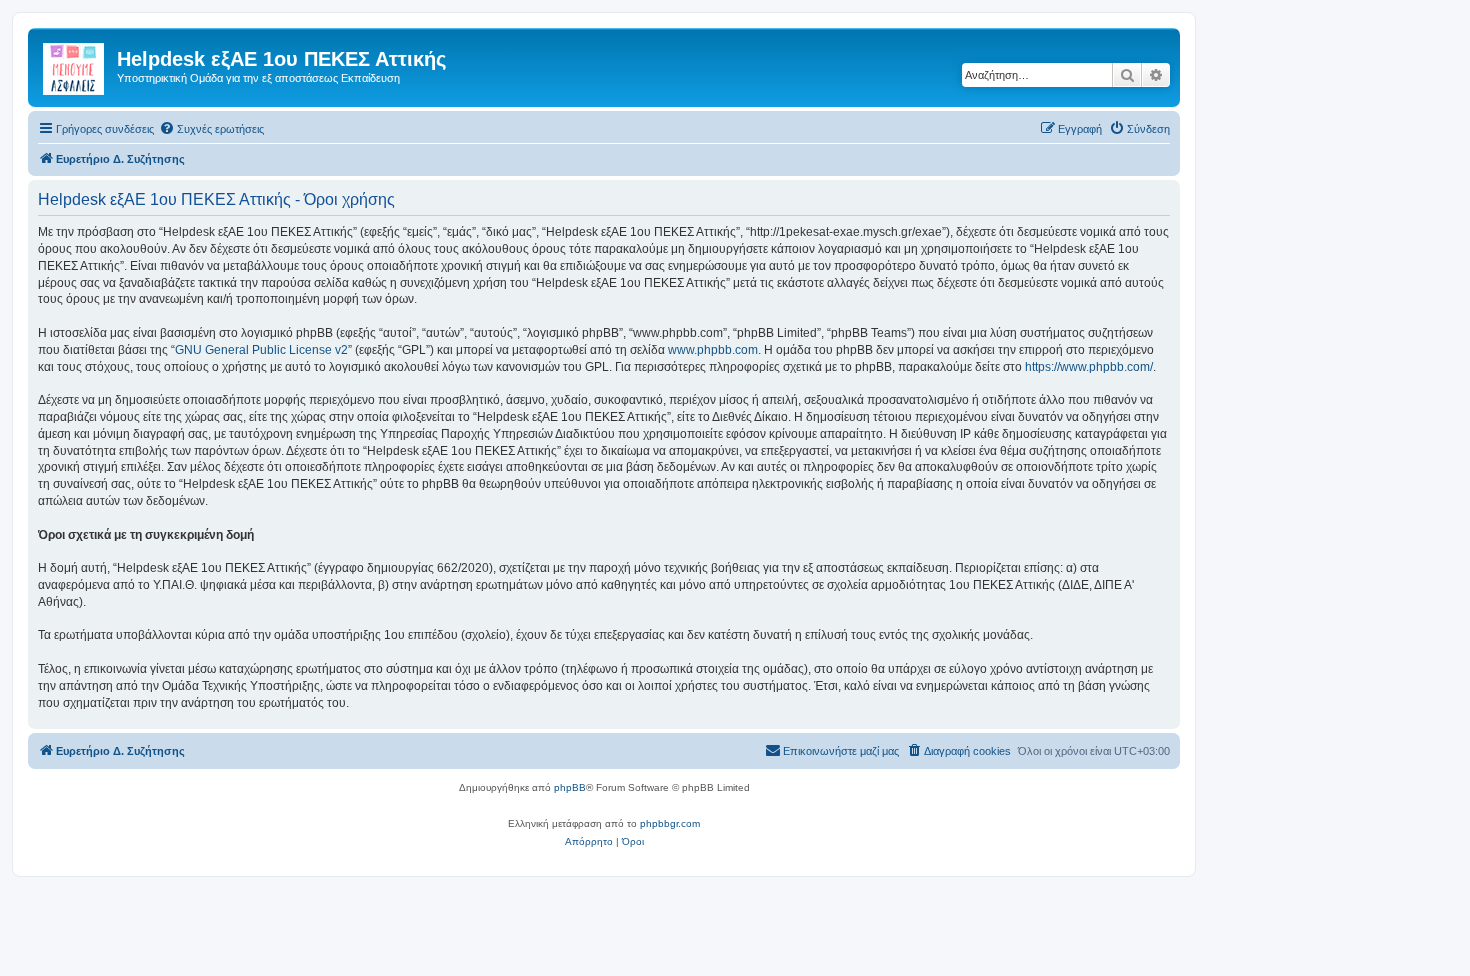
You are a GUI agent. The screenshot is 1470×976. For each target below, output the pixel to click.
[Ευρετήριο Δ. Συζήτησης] (75, 65)
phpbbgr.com (670, 823)
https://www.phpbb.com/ (1089, 367)
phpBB (570, 787)
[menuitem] (211, 129)
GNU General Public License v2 (261, 350)
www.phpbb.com (713, 350)
